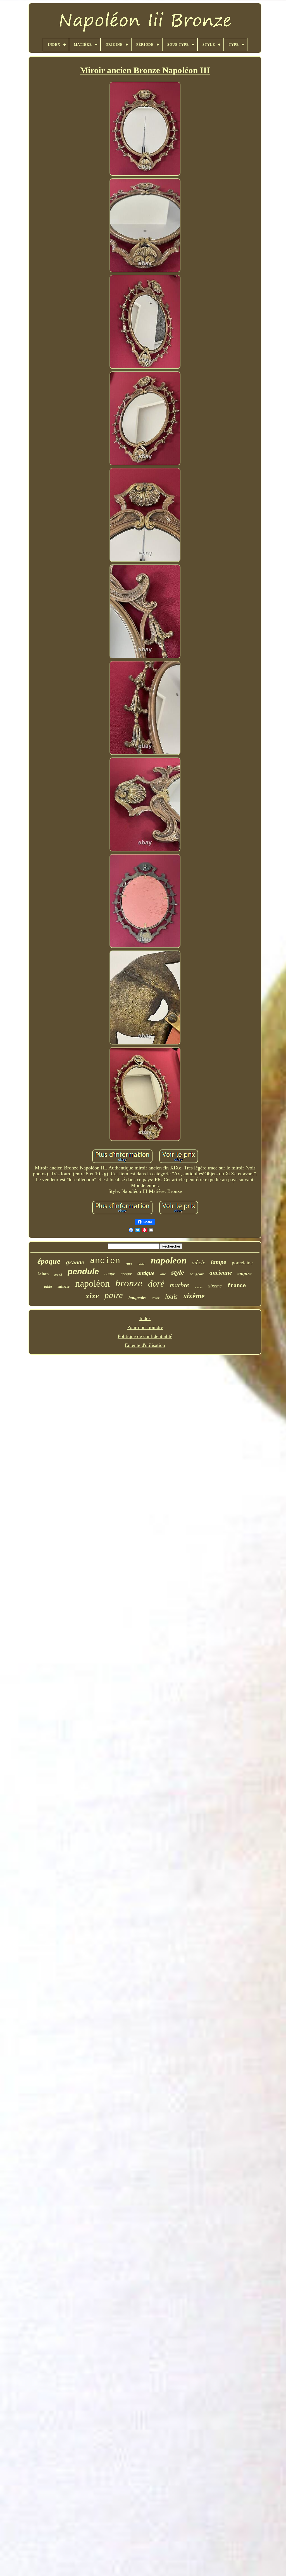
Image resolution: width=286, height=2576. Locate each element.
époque (49, 1261)
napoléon (92, 1283)
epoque (126, 1274)
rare (129, 1263)
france (237, 1286)
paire (114, 1295)
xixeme (215, 1286)
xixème (194, 1296)
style (178, 1272)
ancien (105, 1261)
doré (156, 1284)
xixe (92, 1296)
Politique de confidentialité (145, 1336)
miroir (64, 1286)
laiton (43, 1274)
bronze (129, 1283)
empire (245, 1273)
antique (146, 1273)
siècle (199, 1262)
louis (171, 1297)
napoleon (169, 1260)
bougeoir (197, 1274)
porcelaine (242, 1263)
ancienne (221, 1273)
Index (145, 1318)
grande (75, 1263)
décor (156, 1298)
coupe (110, 1274)
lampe (219, 1262)
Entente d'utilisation (145, 1345)
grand (58, 1275)
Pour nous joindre (145, 1327)
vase (163, 1274)
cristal (141, 1264)
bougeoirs (137, 1298)
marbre (179, 1285)
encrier (199, 1287)
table (48, 1286)
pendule (83, 1272)
